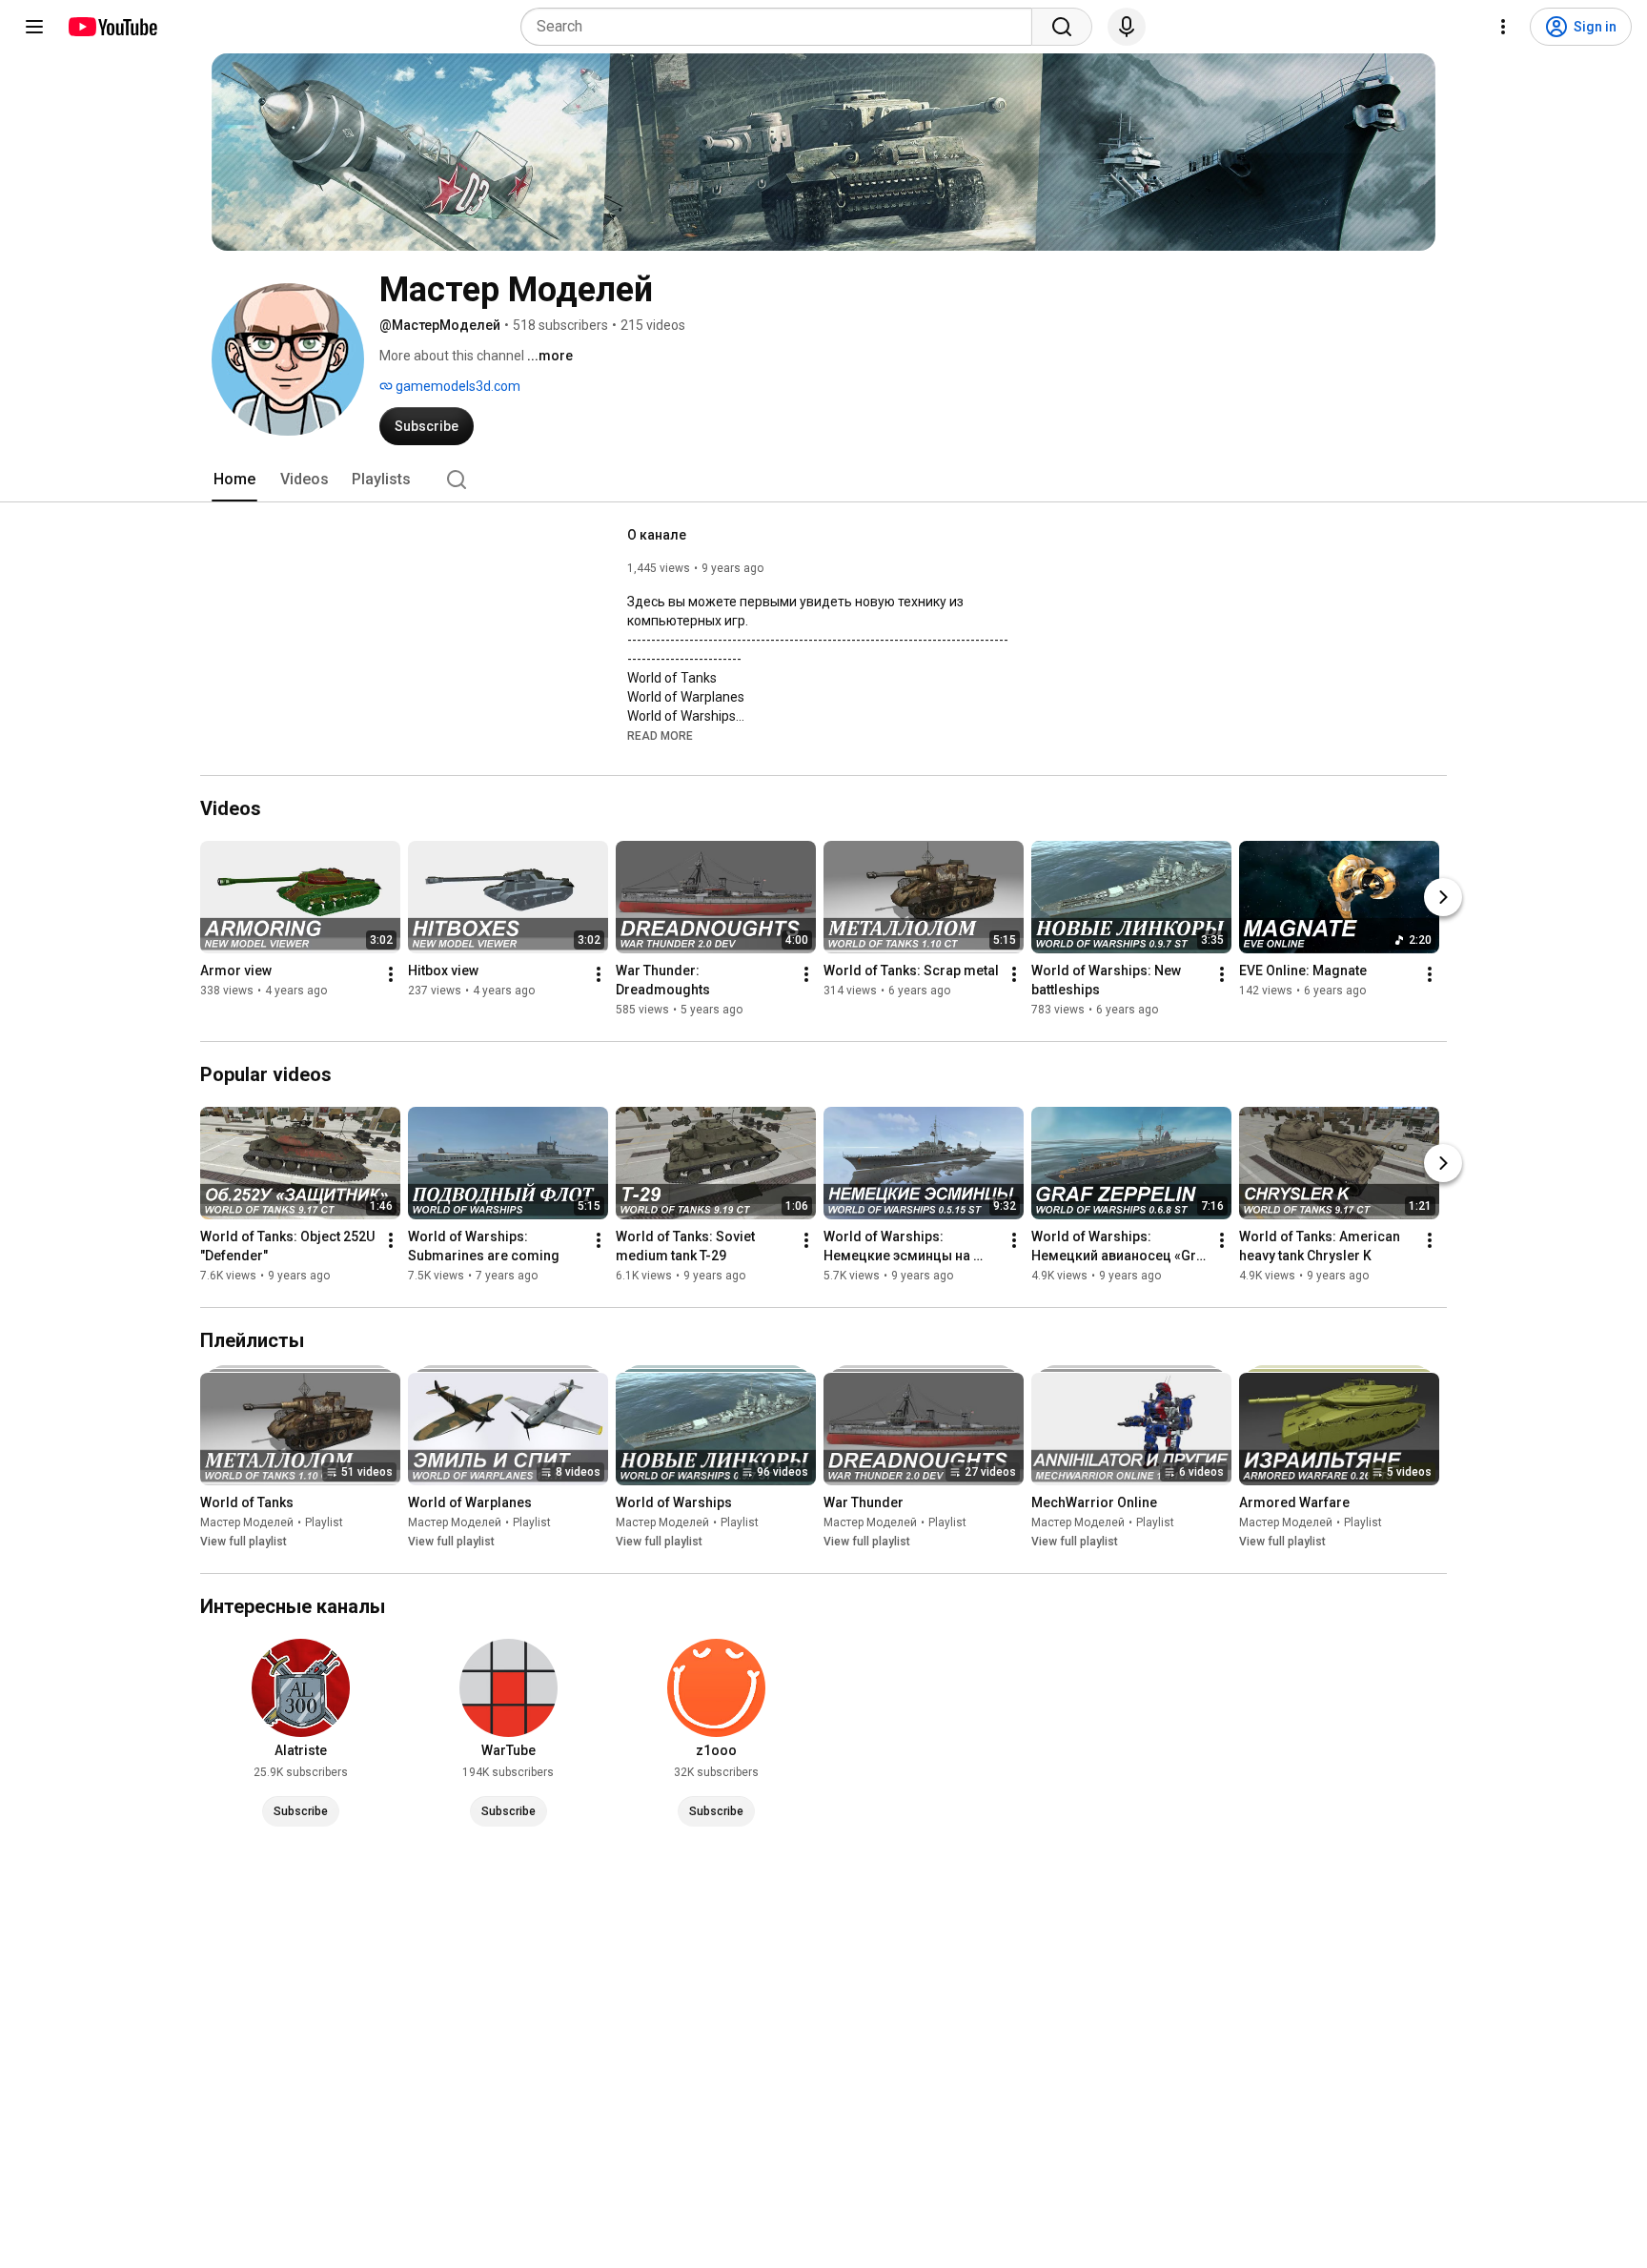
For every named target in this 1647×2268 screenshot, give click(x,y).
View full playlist (244, 1542)
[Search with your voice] (1127, 27)
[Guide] (34, 27)
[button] (660, 735)
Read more (660, 736)
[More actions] (391, 974)
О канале (657, 535)
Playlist (324, 1522)
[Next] (1443, 897)
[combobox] (782, 27)
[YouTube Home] (112, 27)
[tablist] (823, 480)
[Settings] (1503, 27)
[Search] (1062, 27)
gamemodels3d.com (457, 386)
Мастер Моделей (247, 1522)
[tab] (234, 480)
